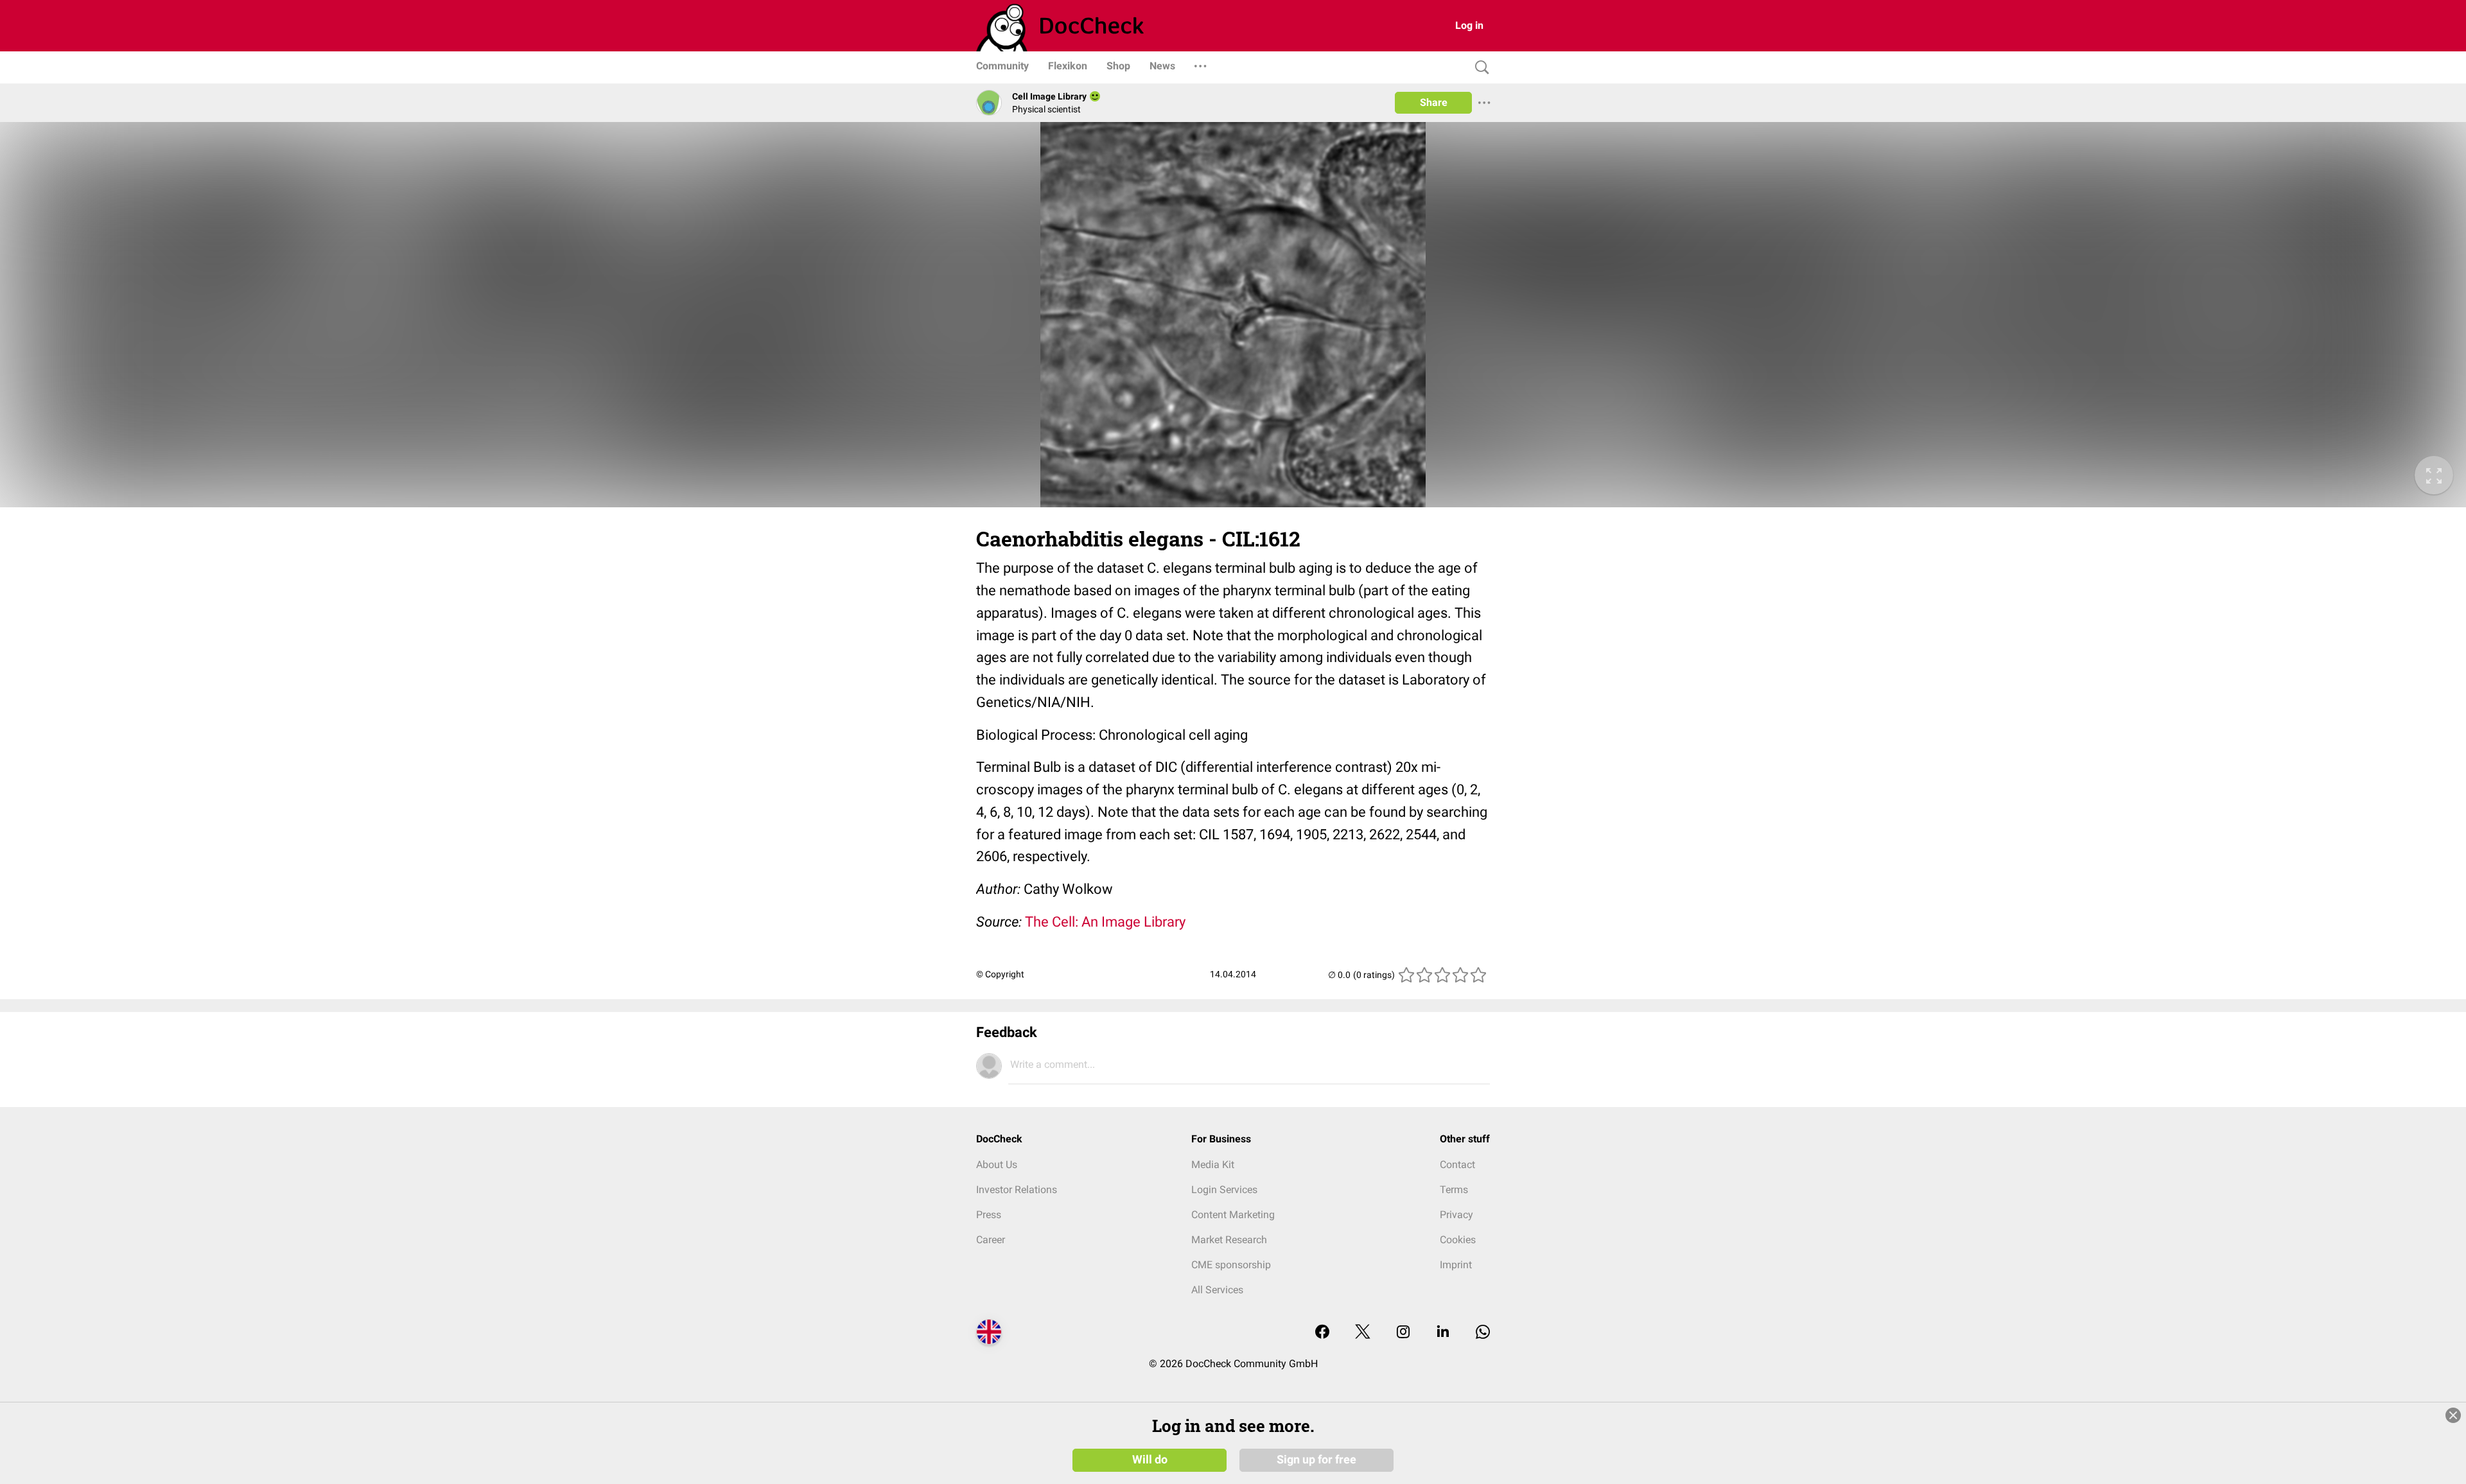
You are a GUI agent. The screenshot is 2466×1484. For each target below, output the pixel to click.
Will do (1150, 1460)
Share (1434, 102)
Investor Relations (1017, 1190)
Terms (1454, 1190)
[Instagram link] (1403, 1333)
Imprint (1456, 1265)
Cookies (1458, 1240)
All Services (1217, 1290)
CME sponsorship (1231, 1265)
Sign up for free (1316, 1460)
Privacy (1456, 1215)
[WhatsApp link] (1483, 1333)
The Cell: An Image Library (1105, 922)
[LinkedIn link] (1443, 1333)
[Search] (1479, 68)
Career (991, 1240)
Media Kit (1213, 1165)
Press (989, 1215)
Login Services (1224, 1190)
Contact (1457, 1165)
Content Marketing (1233, 1215)
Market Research (1229, 1240)
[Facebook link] (1322, 1333)
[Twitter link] (1363, 1333)
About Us (997, 1165)
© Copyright (1000, 974)
